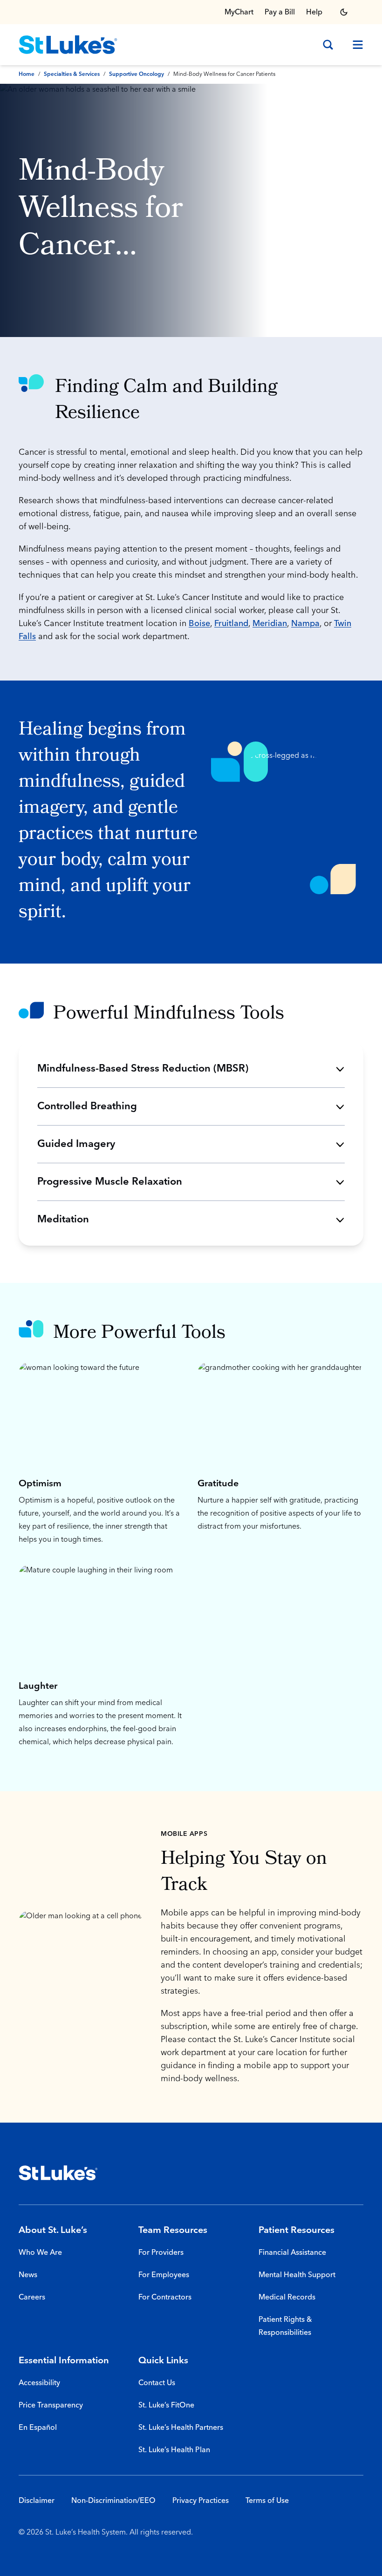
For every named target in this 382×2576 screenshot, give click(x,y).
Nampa (305, 624)
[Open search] (328, 45)
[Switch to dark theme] (344, 12)
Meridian (270, 624)
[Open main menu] (354, 45)
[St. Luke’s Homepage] (58, 2173)
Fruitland (231, 624)
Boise (199, 624)
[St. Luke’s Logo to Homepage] (68, 45)
